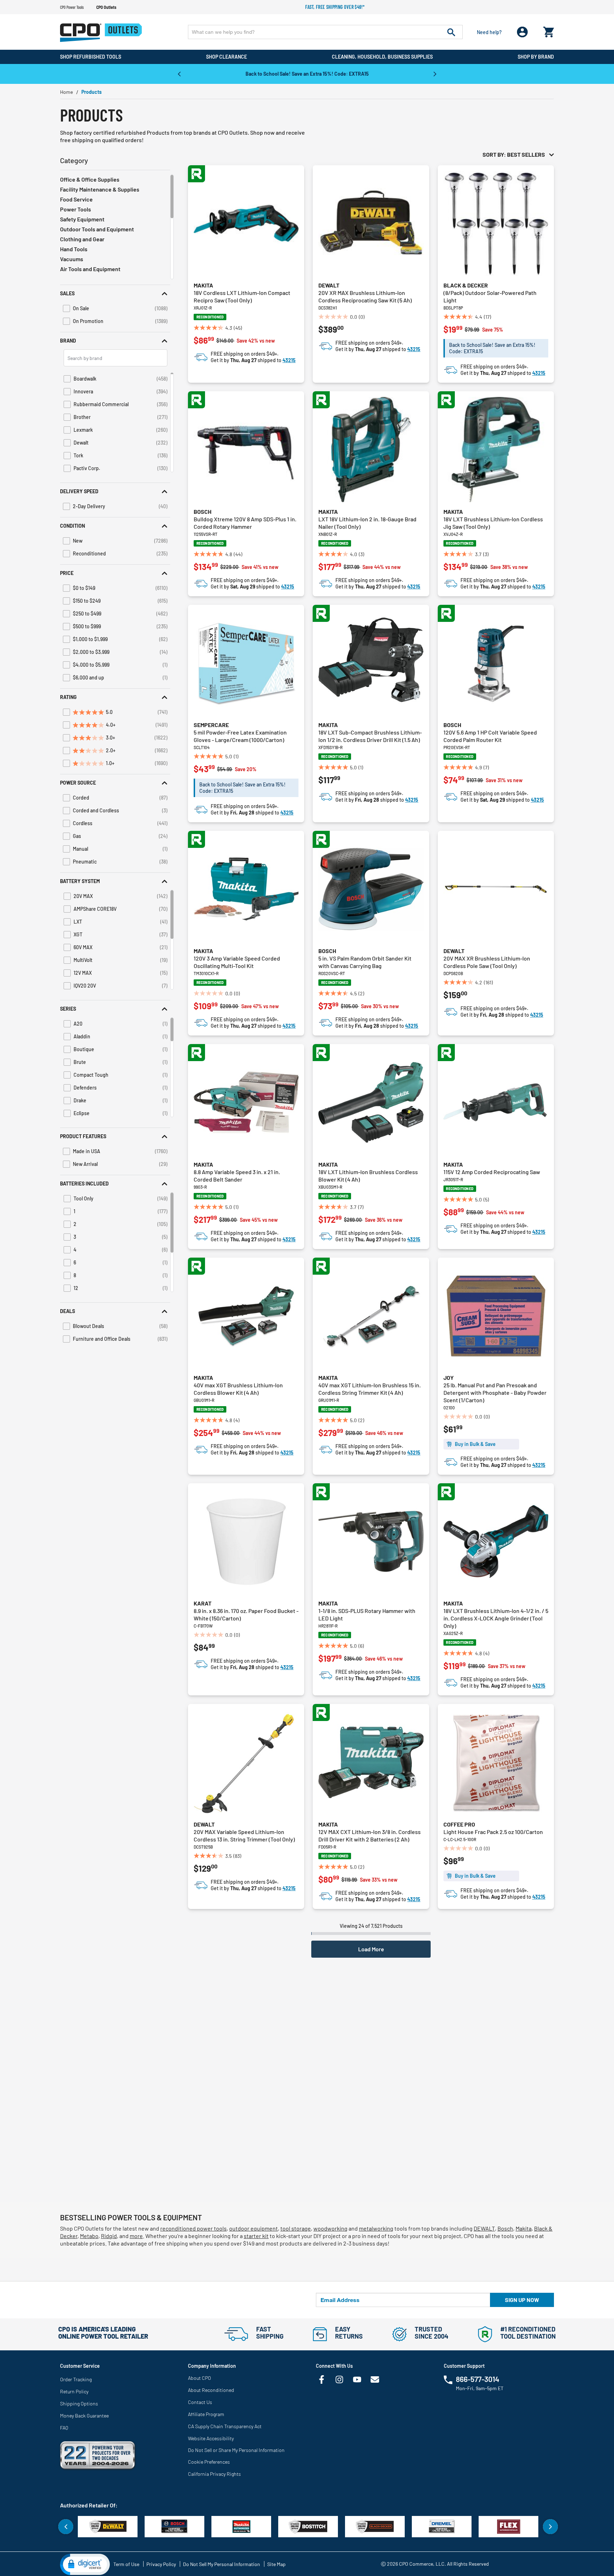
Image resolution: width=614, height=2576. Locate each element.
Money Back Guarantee (84, 2416)
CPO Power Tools (72, 7)
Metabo (89, 2236)
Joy (449, 1378)
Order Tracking (76, 2379)
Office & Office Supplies (90, 179)
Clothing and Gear (82, 239)
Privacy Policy (161, 2564)
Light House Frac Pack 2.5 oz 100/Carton (493, 1832)
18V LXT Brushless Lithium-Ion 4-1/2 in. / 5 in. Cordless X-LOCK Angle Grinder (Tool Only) (496, 1618)
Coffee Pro (459, 1824)
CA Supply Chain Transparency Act (225, 2426)
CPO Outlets (106, 7)
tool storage (296, 2228)
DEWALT (484, 2228)
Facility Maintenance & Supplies (100, 189)
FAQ (64, 2428)
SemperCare (211, 725)
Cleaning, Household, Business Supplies (382, 57)
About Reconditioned (211, 2390)
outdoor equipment (254, 2228)
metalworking (376, 2228)
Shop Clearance (227, 57)
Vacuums (72, 259)
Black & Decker (466, 285)
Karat (203, 1603)
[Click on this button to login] (523, 32)
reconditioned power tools (193, 2228)
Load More (371, 1949)
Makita (203, 285)
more (136, 2236)
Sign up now (522, 2300)
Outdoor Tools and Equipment (97, 229)
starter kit (256, 2236)
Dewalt (329, 285)
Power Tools (76, 209)
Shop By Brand (536, 57)
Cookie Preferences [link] (209, 2462)
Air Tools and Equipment (90, 269)
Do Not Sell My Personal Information (222, 2564)
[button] (115, 293)
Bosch (203, 512)
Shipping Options (79, 2403)
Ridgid (109, 2236)
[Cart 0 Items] (549, 30)
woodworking (330, 2228)
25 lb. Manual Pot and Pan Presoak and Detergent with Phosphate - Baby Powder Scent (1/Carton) (495, 1392)
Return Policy (74, 2391)
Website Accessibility (211, 2438)
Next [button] (435, 74)
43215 (289, 360)
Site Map (276, 2564)
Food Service (76, 199)
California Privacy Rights (214, 2474)
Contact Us (200, 2402)
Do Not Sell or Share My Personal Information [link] (236, 2450)
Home (66, 92)
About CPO (200, 2378)
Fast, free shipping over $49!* (335, 7)
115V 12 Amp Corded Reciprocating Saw (492, 1172)
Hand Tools (74, 249)
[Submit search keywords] (451, 32)
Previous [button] (179, 74)
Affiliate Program (206, 2414)
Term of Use (126, 2564)
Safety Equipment (82, 219)
